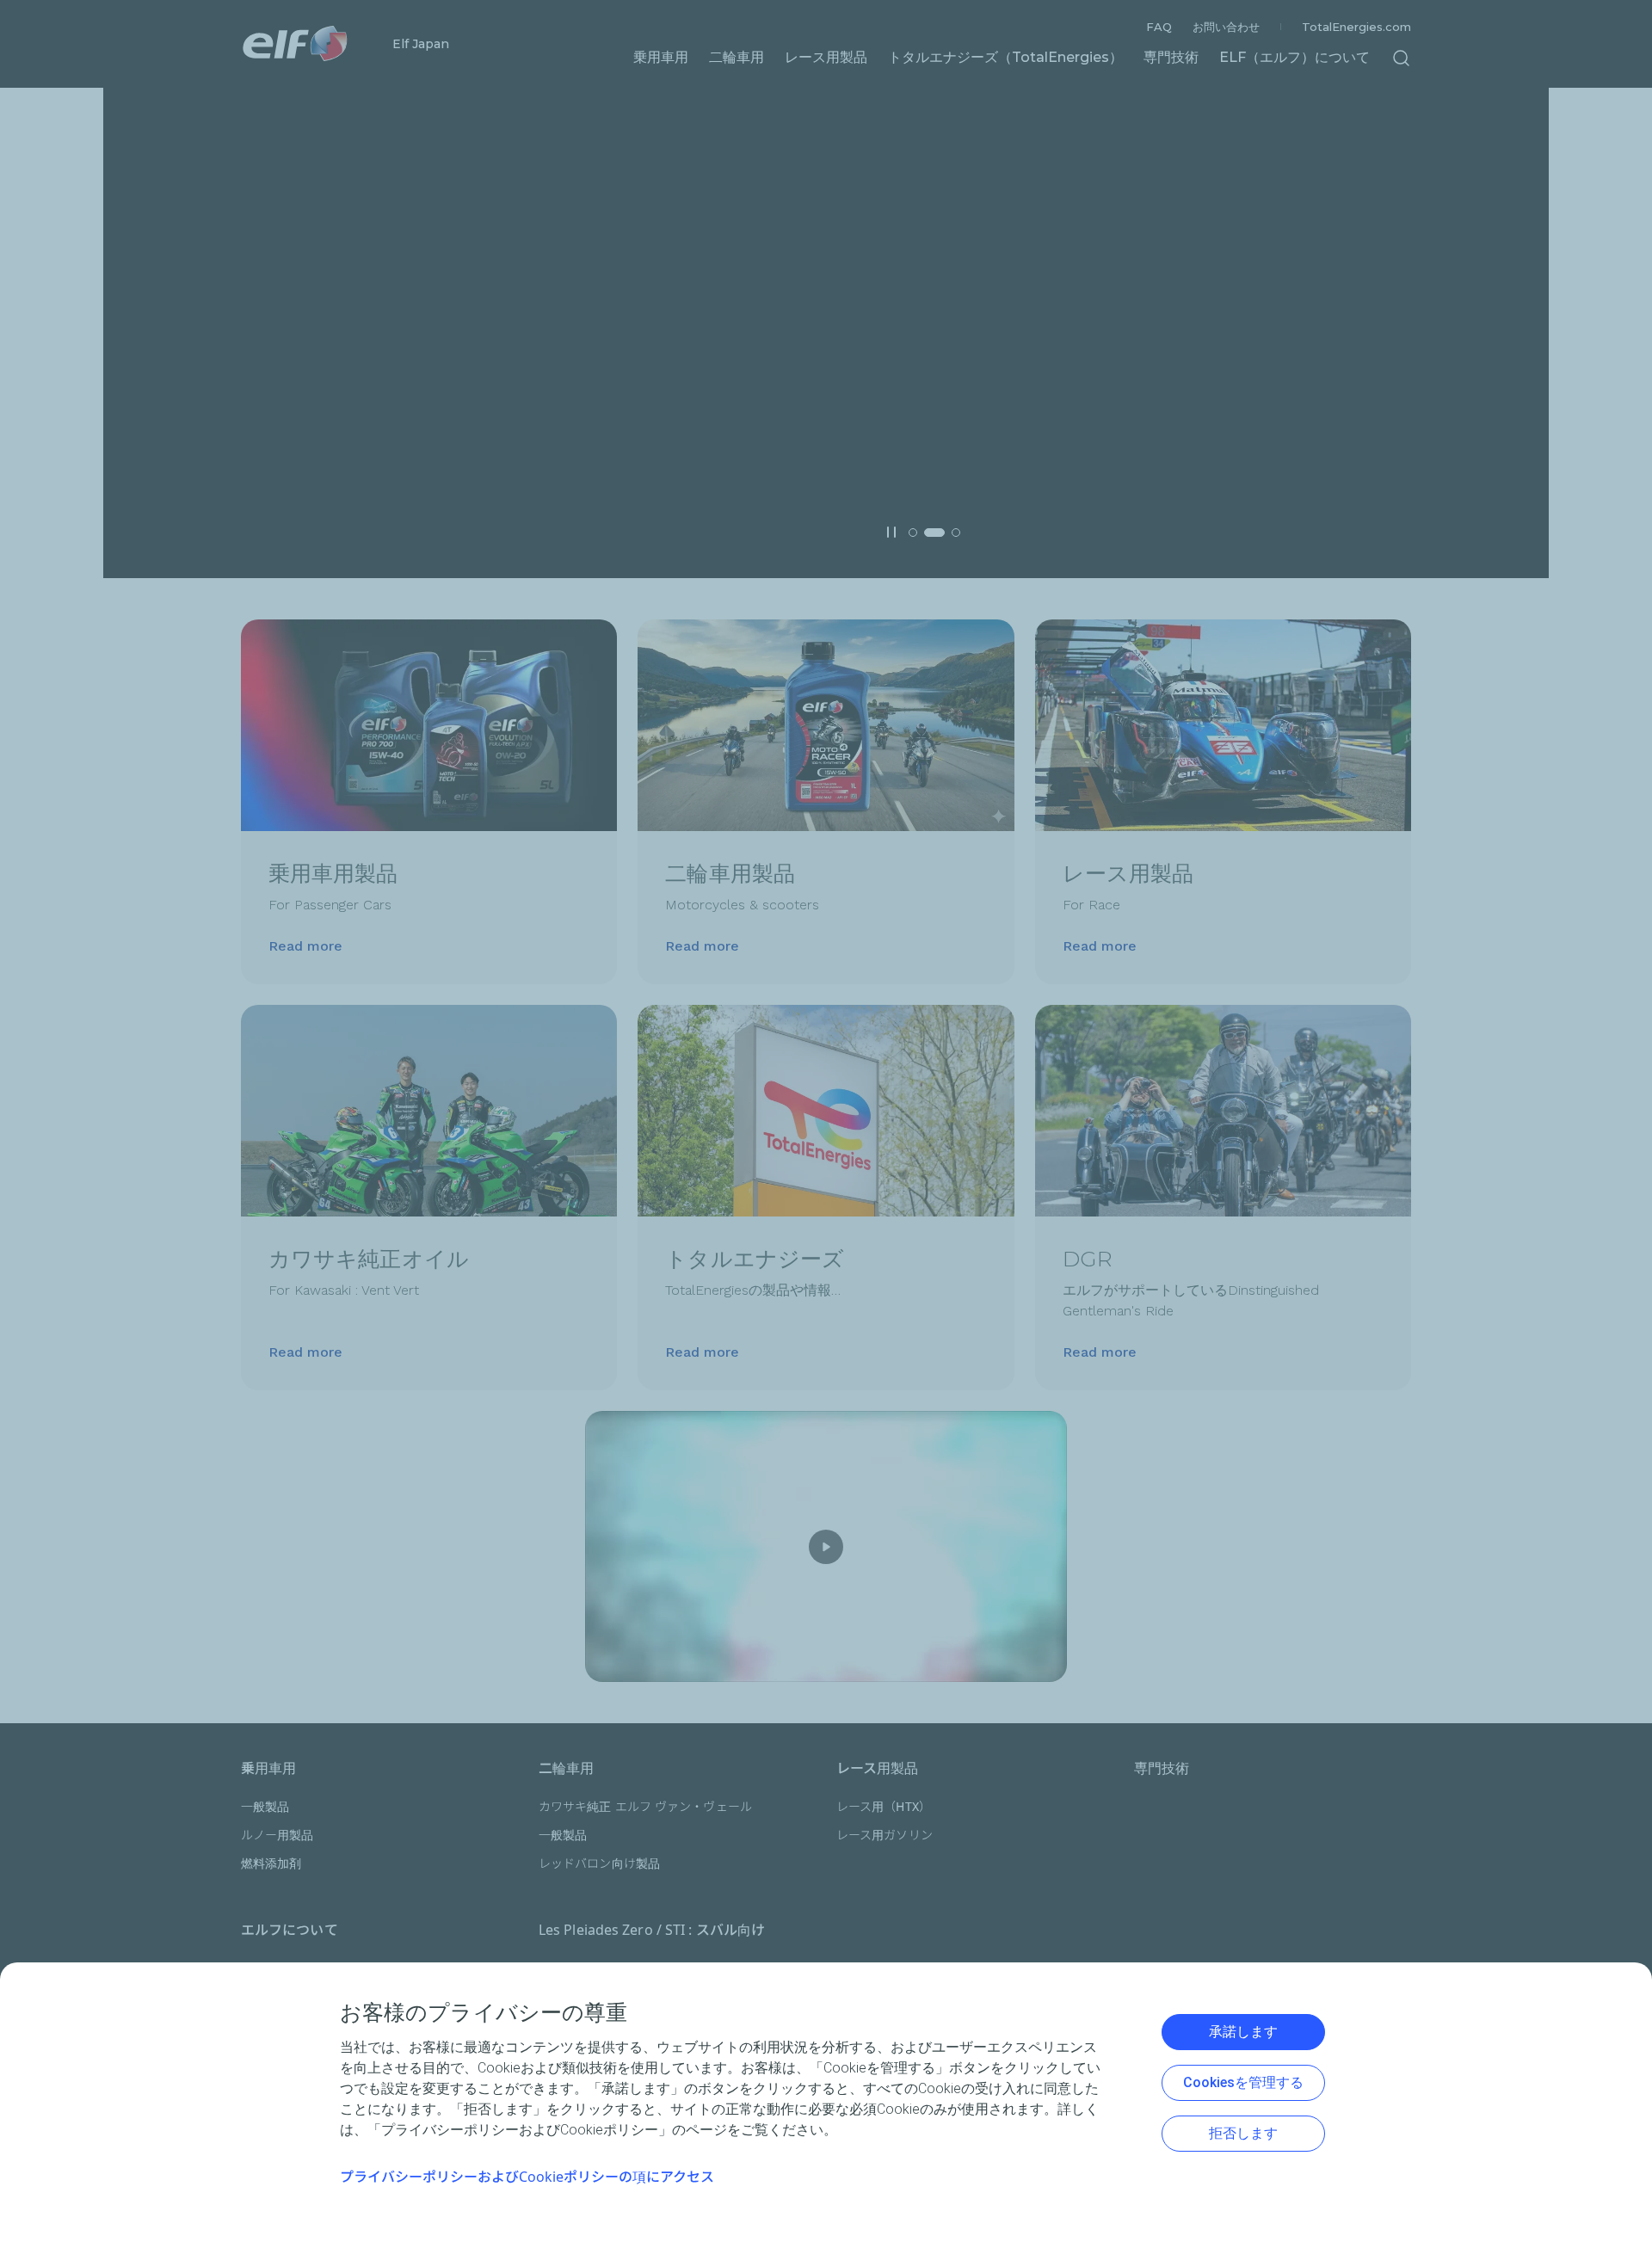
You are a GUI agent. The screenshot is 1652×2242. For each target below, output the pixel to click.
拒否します (1243, 2133)
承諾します (1243, 2032)
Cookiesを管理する (1243, 2082)
